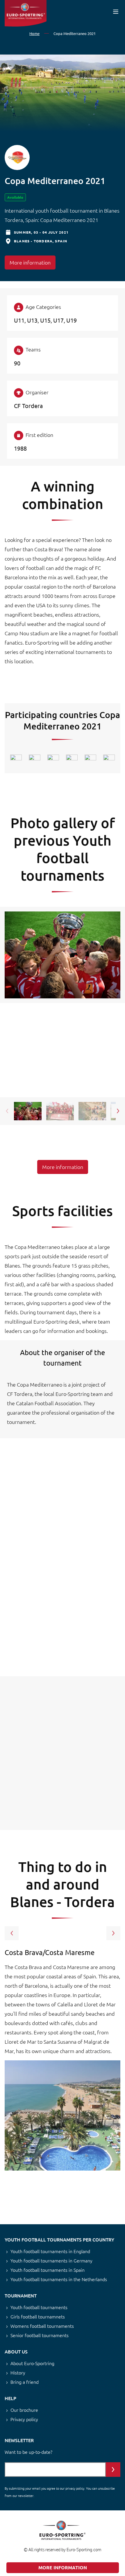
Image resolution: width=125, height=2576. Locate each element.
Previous (7, 1111)
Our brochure (24, 2410)
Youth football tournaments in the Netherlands (59, 2279)
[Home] (26, 13)
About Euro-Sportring (32, 2363)
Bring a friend (25, 2382)
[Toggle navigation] (116, 12)
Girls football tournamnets (38, 2316)
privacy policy (75, 2488)
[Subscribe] (113, 2470)
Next (118, 1111)
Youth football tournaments (39, 2307)
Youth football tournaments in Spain (48, 2270)
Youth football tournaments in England (50, 2251)
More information (30, 262)
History (18, 2372)
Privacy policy (24, 2419)
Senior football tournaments (40, 2335)
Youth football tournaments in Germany (51, 2260)
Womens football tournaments (42, 2326)
